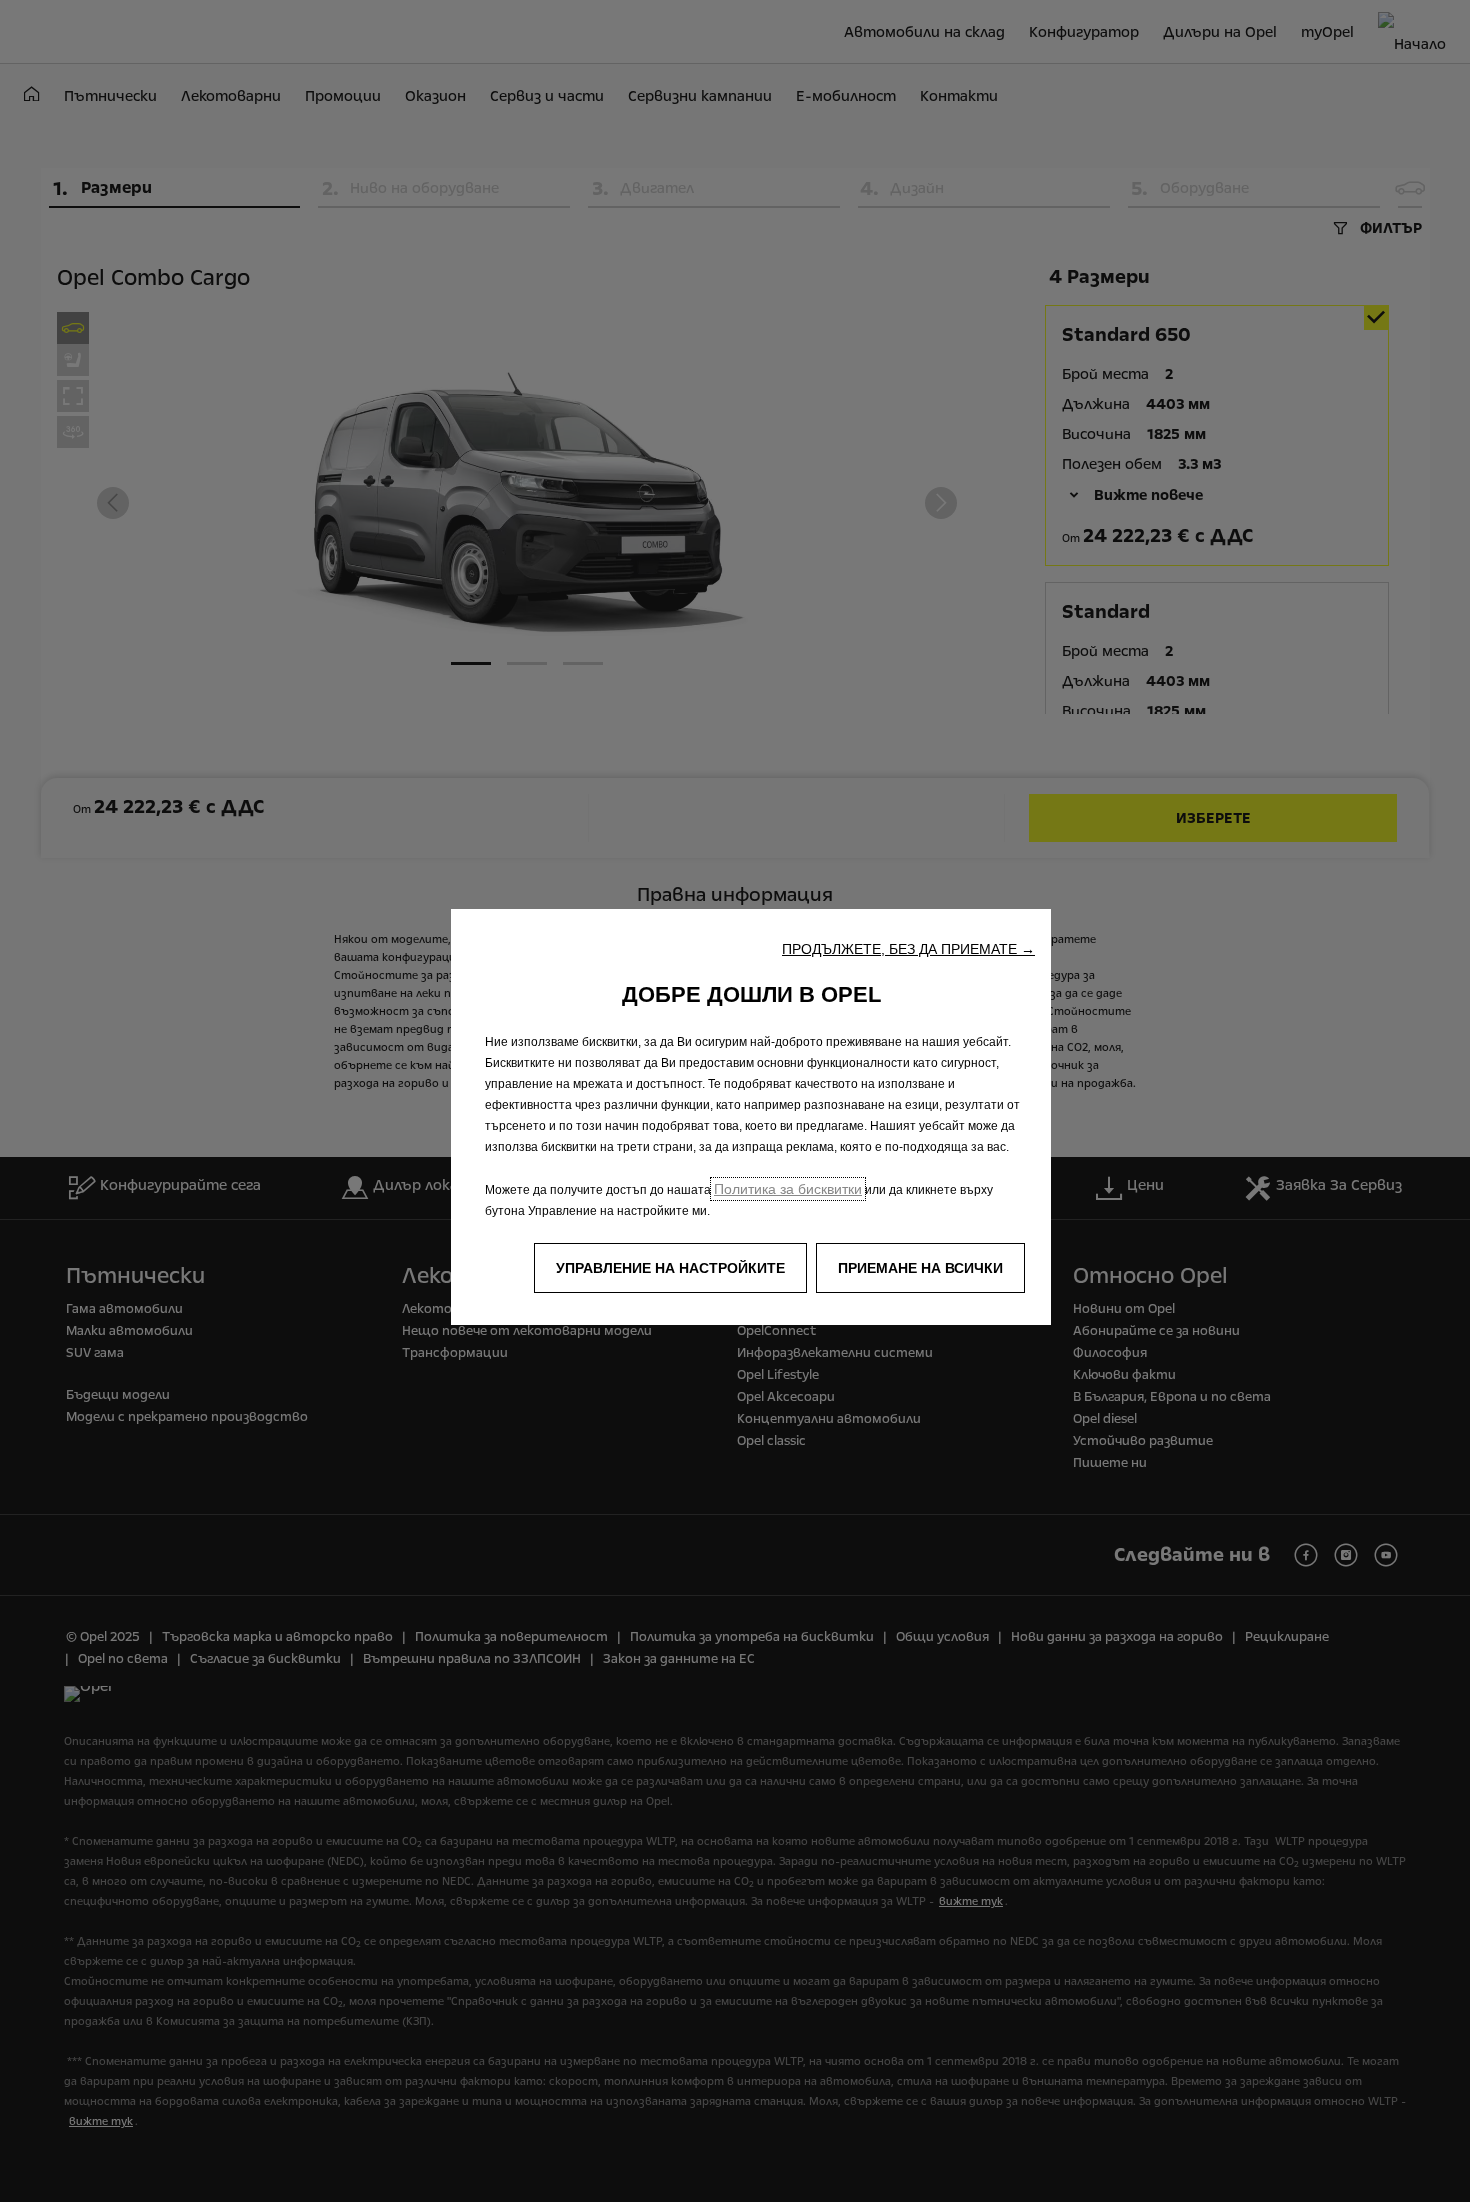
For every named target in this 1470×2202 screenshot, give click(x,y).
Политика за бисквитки (788, 1189)
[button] (908, 949)
